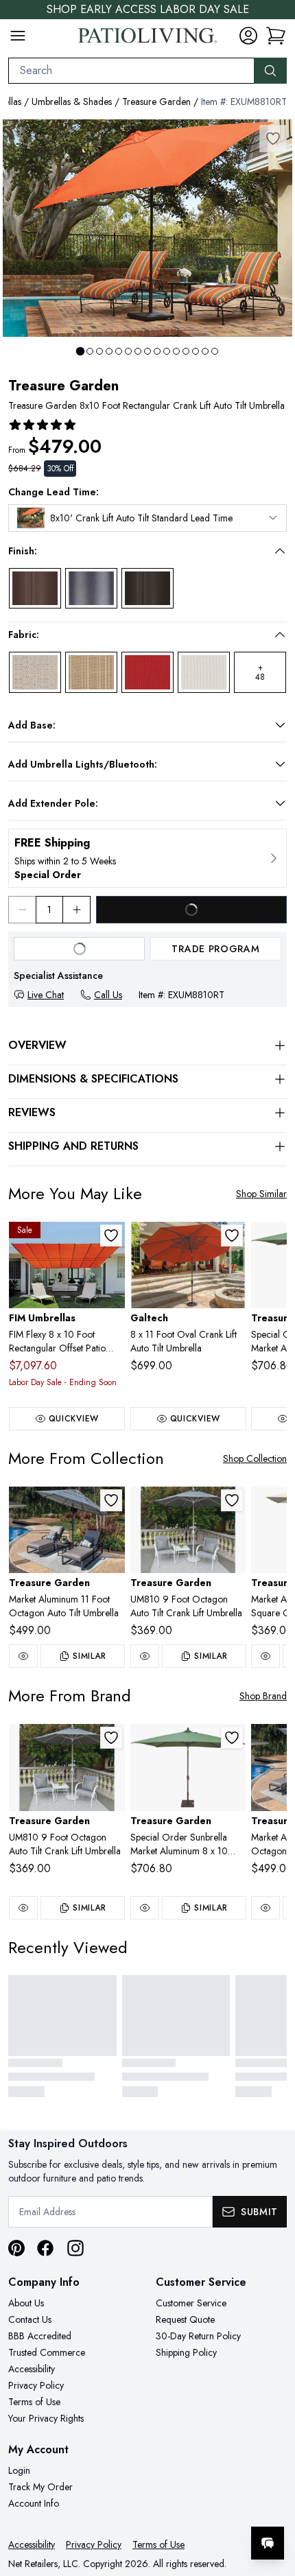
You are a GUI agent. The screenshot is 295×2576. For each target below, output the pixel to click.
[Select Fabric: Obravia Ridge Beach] (91, 672)
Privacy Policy (36, 2385)
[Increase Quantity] (77, 910)
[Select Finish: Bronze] (35, 589)
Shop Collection (255, 1458)
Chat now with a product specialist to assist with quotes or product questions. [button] (190, 2507)
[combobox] (131, 71)
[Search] (270, 71)
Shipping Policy (186, 2352)
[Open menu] (18, 36)
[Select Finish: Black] (147, 589)
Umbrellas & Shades (72, 102)
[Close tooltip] (273, 2501)
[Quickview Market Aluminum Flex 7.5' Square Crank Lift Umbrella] (265, 1656)
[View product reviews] (43, 425)
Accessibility (32, 2369)
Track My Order (40, 2487)
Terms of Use (34, 2402)
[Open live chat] (268, 2543)
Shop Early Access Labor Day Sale (148, 9)
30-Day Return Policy (198, 2336)
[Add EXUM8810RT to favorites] (273, 139)
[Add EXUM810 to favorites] (232, 1500)
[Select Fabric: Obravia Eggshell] (204, 672)
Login (19, 2470)
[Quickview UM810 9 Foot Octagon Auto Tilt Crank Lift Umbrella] (145, 1656)
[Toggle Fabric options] (280, 635)
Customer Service (191, 2303)
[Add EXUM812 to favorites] (111, 1500)
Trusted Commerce (47, 2352)
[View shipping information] (147, 858)
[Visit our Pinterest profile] (16, 2248)
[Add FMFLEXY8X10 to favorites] (111, 1236)
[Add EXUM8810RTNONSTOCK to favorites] (232, 1738)
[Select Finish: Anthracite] (91, 589)
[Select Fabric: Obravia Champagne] (35, 672)
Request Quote (185, 2319)
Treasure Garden (156, 102)
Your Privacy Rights (46, 2418)
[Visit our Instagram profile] (75, 2248)
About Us (26, 2303)
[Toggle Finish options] (280, 551)
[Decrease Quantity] (22, 910)
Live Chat (46, 995)
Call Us (108, 995)
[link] (276, 36)
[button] (138, 551)
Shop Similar (261, 1194)
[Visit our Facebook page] (45, 2248)
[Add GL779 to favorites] (232, 1236)
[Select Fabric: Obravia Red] (147, 672)
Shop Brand (263, 1696)
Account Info (34, 2503)
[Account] (248, 36)
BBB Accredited (40, 2336)
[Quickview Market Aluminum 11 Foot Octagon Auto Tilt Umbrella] (23, 1656)
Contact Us (30, 2319)
